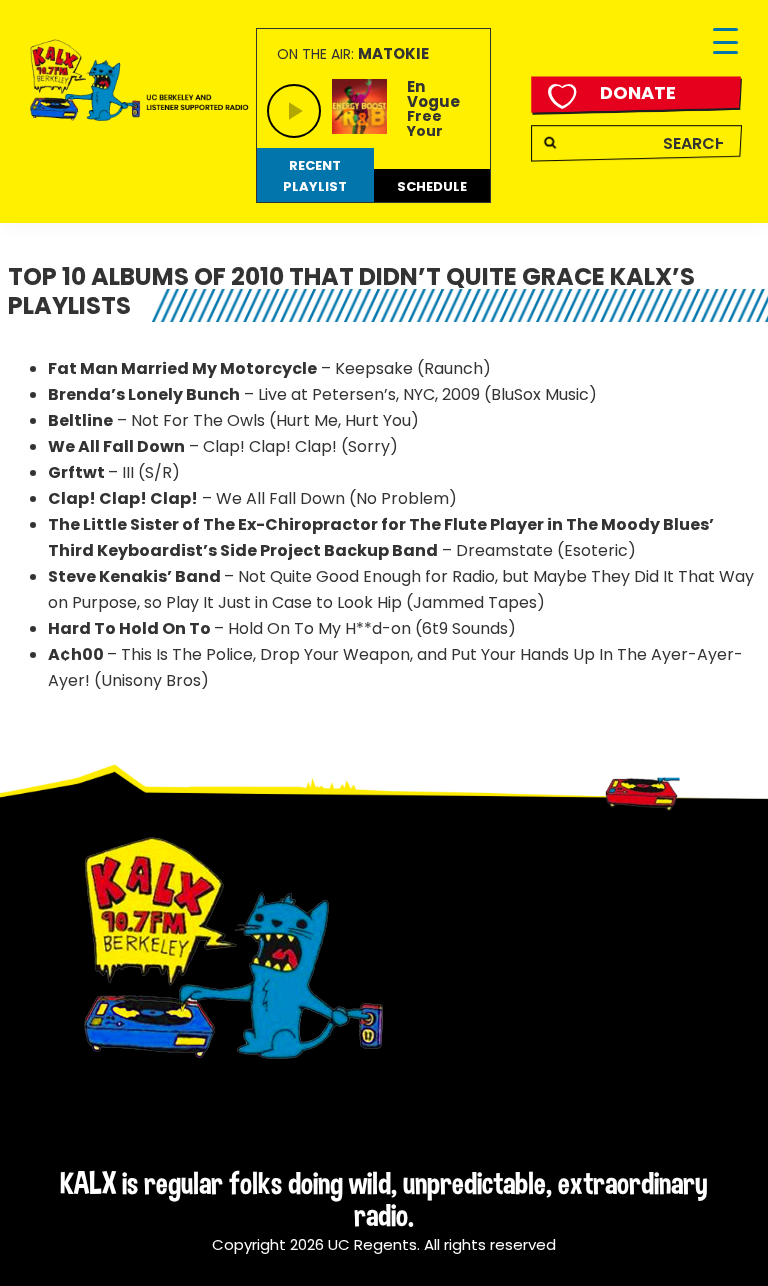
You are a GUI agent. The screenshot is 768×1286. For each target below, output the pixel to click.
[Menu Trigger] (725, 42)
